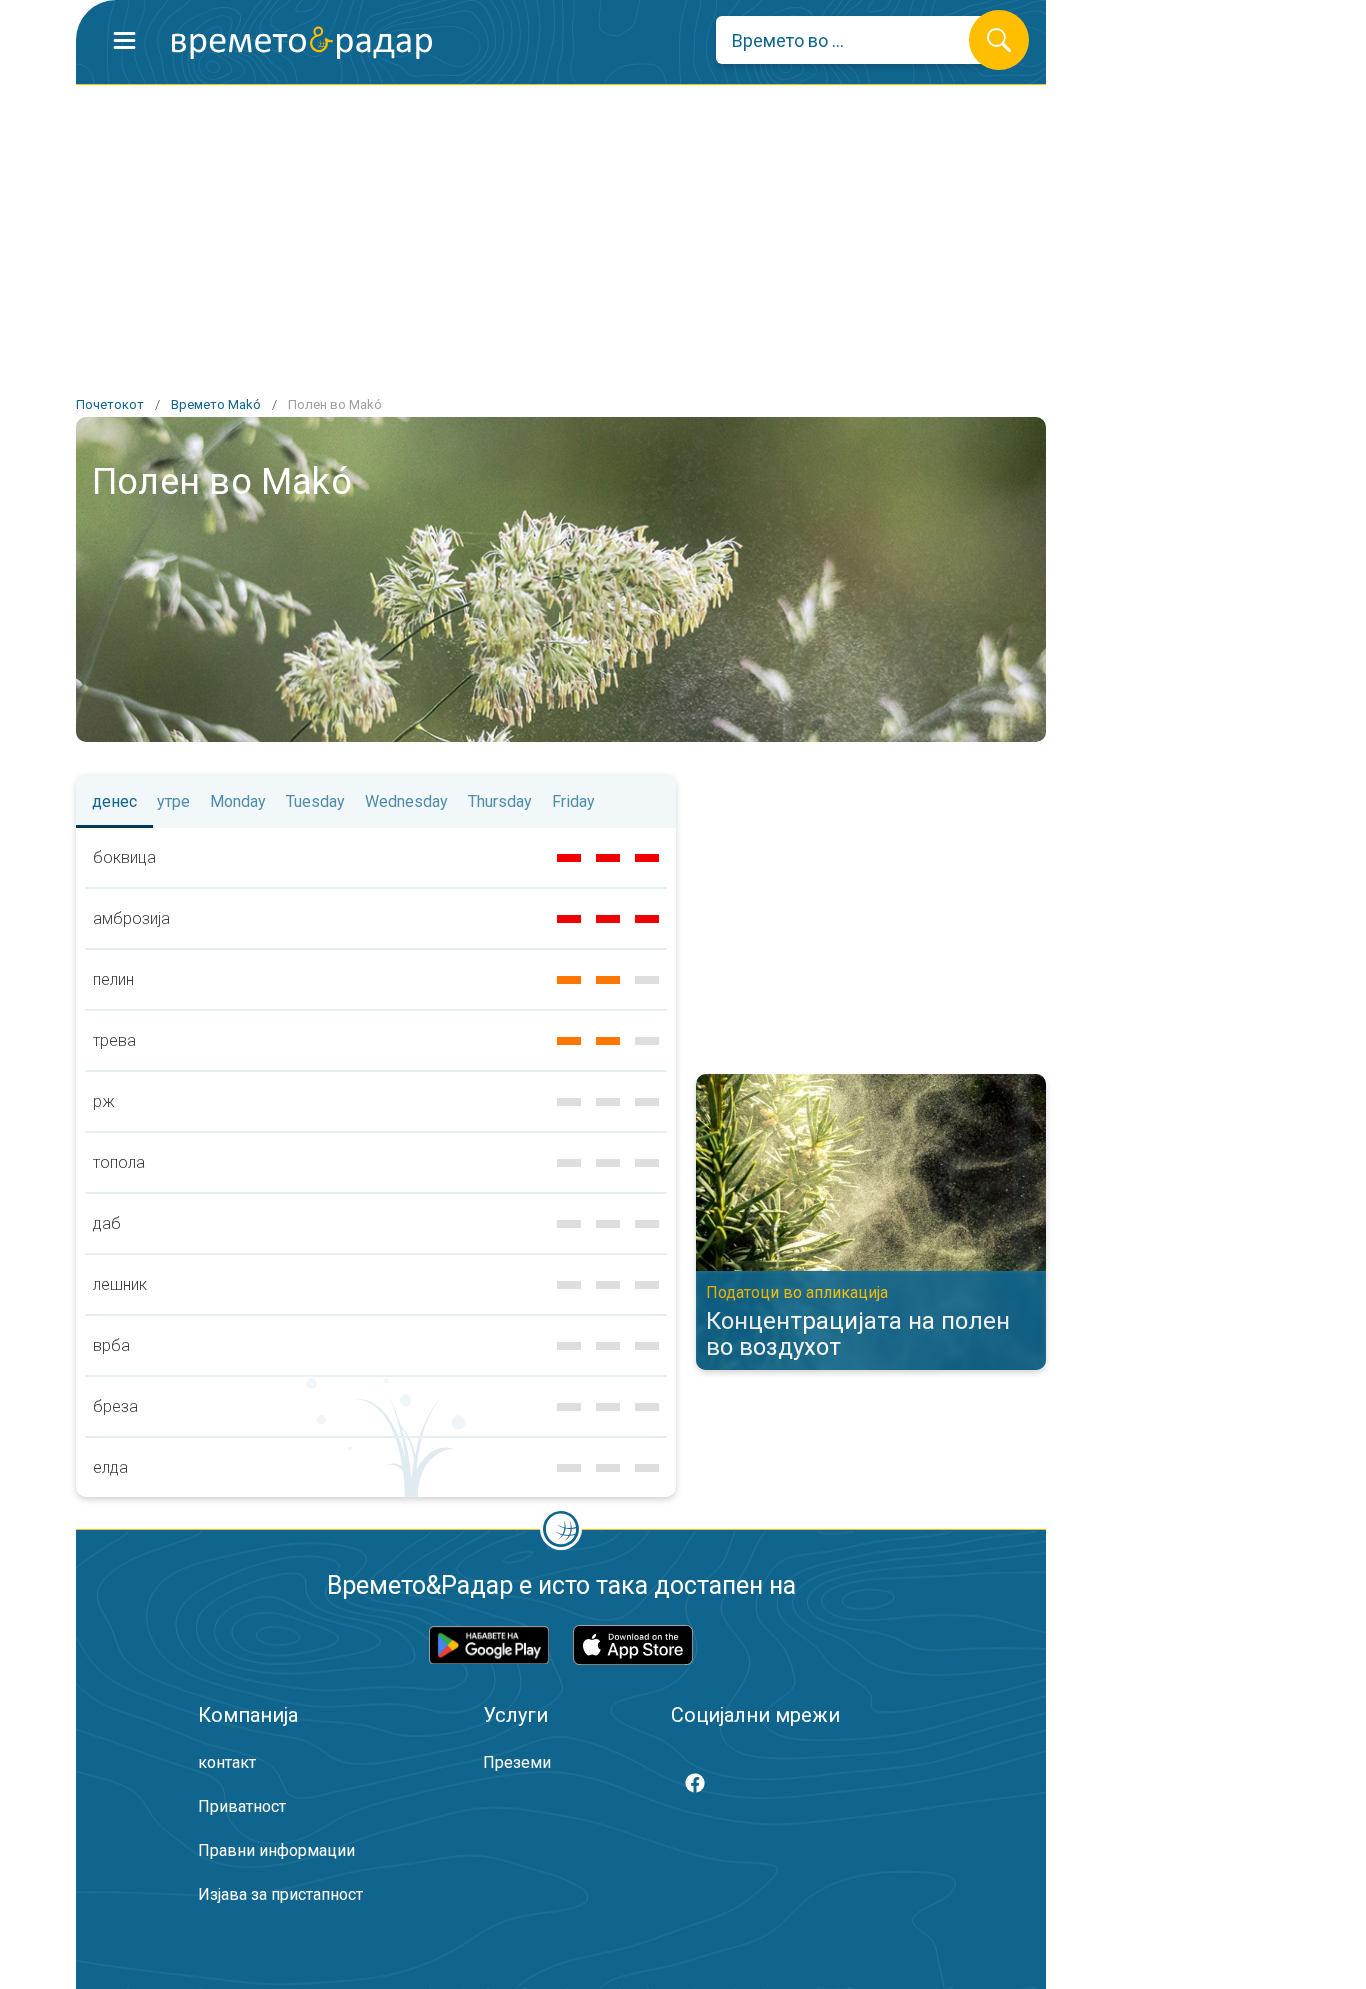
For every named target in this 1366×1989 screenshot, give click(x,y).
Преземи (517, 1762)
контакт (227, 1762)
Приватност (242, 1806)
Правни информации (276, 1850)
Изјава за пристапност (280, 1894)
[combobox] (857, 40)
